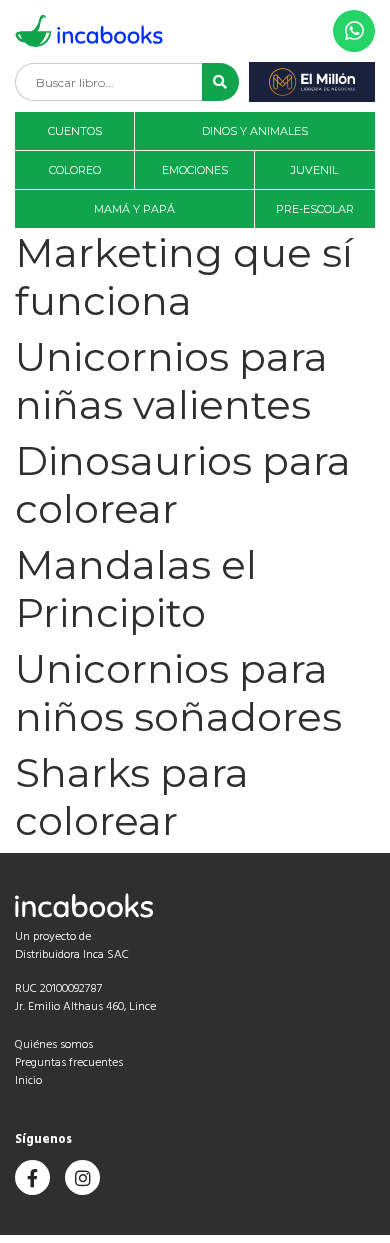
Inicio (28, 1081)
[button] (220, 82)
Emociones (195, 170)
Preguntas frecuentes (69, 1063)
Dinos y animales (255, 131)
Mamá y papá (134, 209)
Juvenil (314, 170)
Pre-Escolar (315, 209)
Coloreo (75, 170)
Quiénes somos (54, 1045)
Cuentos (75, 131)
